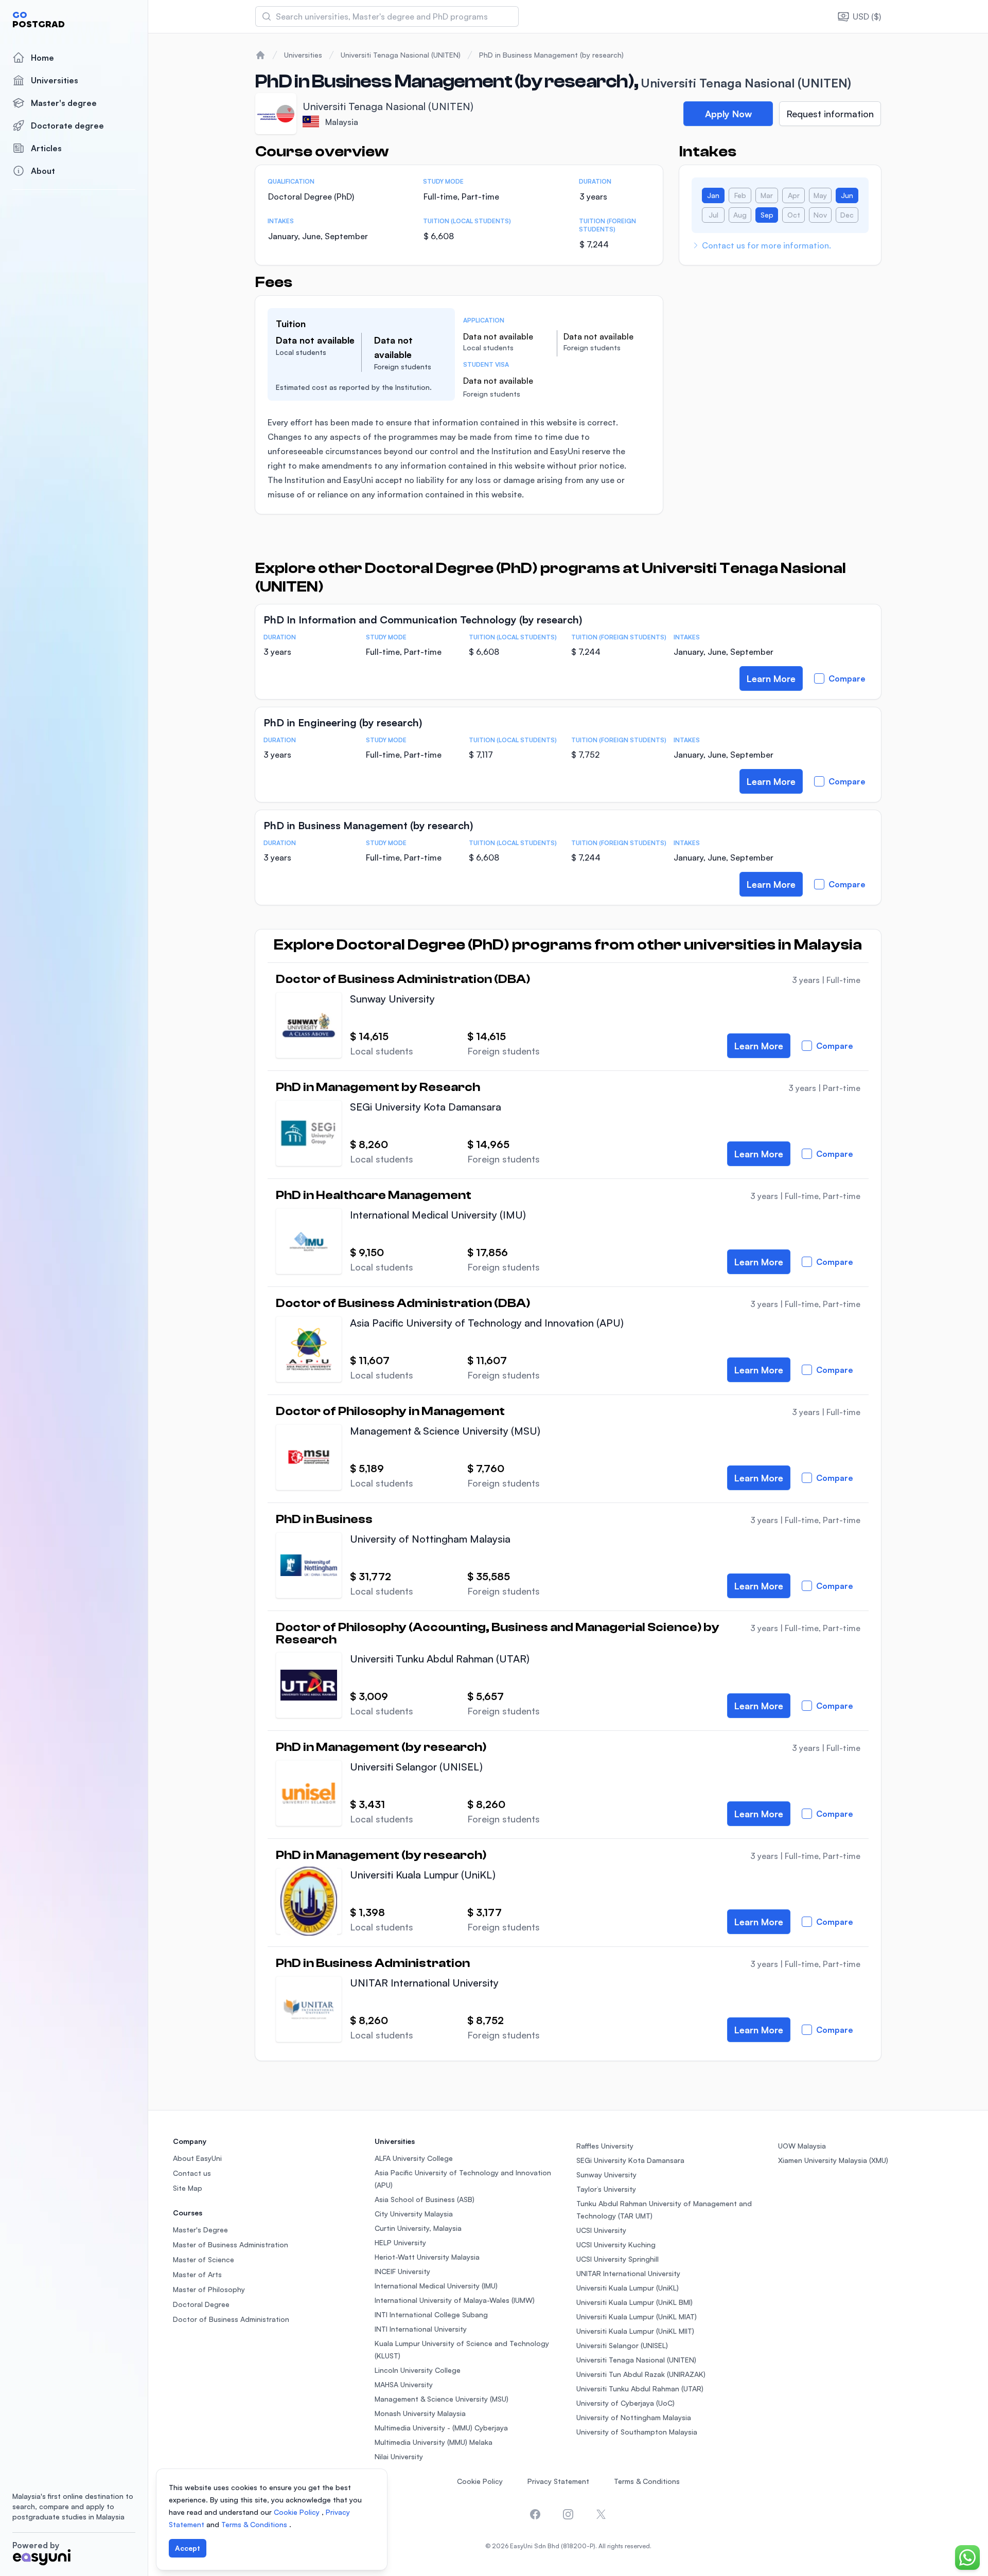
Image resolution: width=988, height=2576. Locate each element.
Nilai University (399, 2456)
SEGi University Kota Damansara (426, 1107)
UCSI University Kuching (616, 2244)
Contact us (192, 2173)
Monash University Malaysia (420, 2413)
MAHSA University (404, 2384)
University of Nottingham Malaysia (430, 1539)
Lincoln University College (418, 2370)
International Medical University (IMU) (438, 1215)
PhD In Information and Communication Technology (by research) (423, 620)
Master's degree (64, 103)
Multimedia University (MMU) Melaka (434, 2442)
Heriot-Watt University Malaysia (427, 2257)
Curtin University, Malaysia (418, 2228)
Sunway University (392, 999)
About (43, 171)
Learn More (771, 678)
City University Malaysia (414, 2214)
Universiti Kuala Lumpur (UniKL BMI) (634, 2302)
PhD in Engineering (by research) (343, 722)
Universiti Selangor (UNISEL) (416, 1767)
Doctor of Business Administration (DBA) (403, 979)
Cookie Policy (480, 2481)
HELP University (400, 2242)
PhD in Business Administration (373, 1963)
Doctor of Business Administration (231, 2319)
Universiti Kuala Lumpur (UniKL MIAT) (637, 2316)
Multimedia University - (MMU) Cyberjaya (441, 2428)
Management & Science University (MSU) (445, 1431)
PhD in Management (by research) (381, 1747)
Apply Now (728, 114)
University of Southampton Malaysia (637, 2432)
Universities (55, 80)
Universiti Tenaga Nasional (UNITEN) (401, 55)
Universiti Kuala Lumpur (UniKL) (423, 1875)
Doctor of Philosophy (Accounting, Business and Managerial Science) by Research (498, 1634)
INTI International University (421, 2329)
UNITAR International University (424, 1983)
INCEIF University (402, 2271)
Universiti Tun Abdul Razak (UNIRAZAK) (641, 2374)
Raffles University (605, 2146)
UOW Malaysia (802, 2146)
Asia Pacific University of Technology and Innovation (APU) (487, 1323)
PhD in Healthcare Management (374, 1195)
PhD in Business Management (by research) (551, 55)
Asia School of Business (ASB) (425, 2199)
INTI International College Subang (431, 2314)
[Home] (260, 55)
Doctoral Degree (201, 2304)
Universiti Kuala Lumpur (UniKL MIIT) (635, 2331)
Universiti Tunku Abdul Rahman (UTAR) (440, 1659)
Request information (830, 114)
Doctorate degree (67, 126)
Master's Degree (200, 2230)
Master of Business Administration (231, 2244)
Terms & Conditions (647, 2481)
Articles (46, 148)
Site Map (188, 2188)
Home (42, 58)
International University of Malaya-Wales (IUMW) (455, 2300)
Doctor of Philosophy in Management (390, 1411)
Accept (188, 2548)
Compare (847, 678)
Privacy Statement (558, 2481)
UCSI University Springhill (617, 2259)
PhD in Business (324, 1519)
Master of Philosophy (209, 2289)
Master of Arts (197, 2274)
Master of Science (204, 2259)
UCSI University (601, 2230)
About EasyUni (197, 2158)
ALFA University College (414, 2158)
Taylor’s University (606, 2189)
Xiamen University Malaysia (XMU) (833, 2160)
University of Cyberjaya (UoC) (625, 2403)
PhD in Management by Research (378, 1087)
